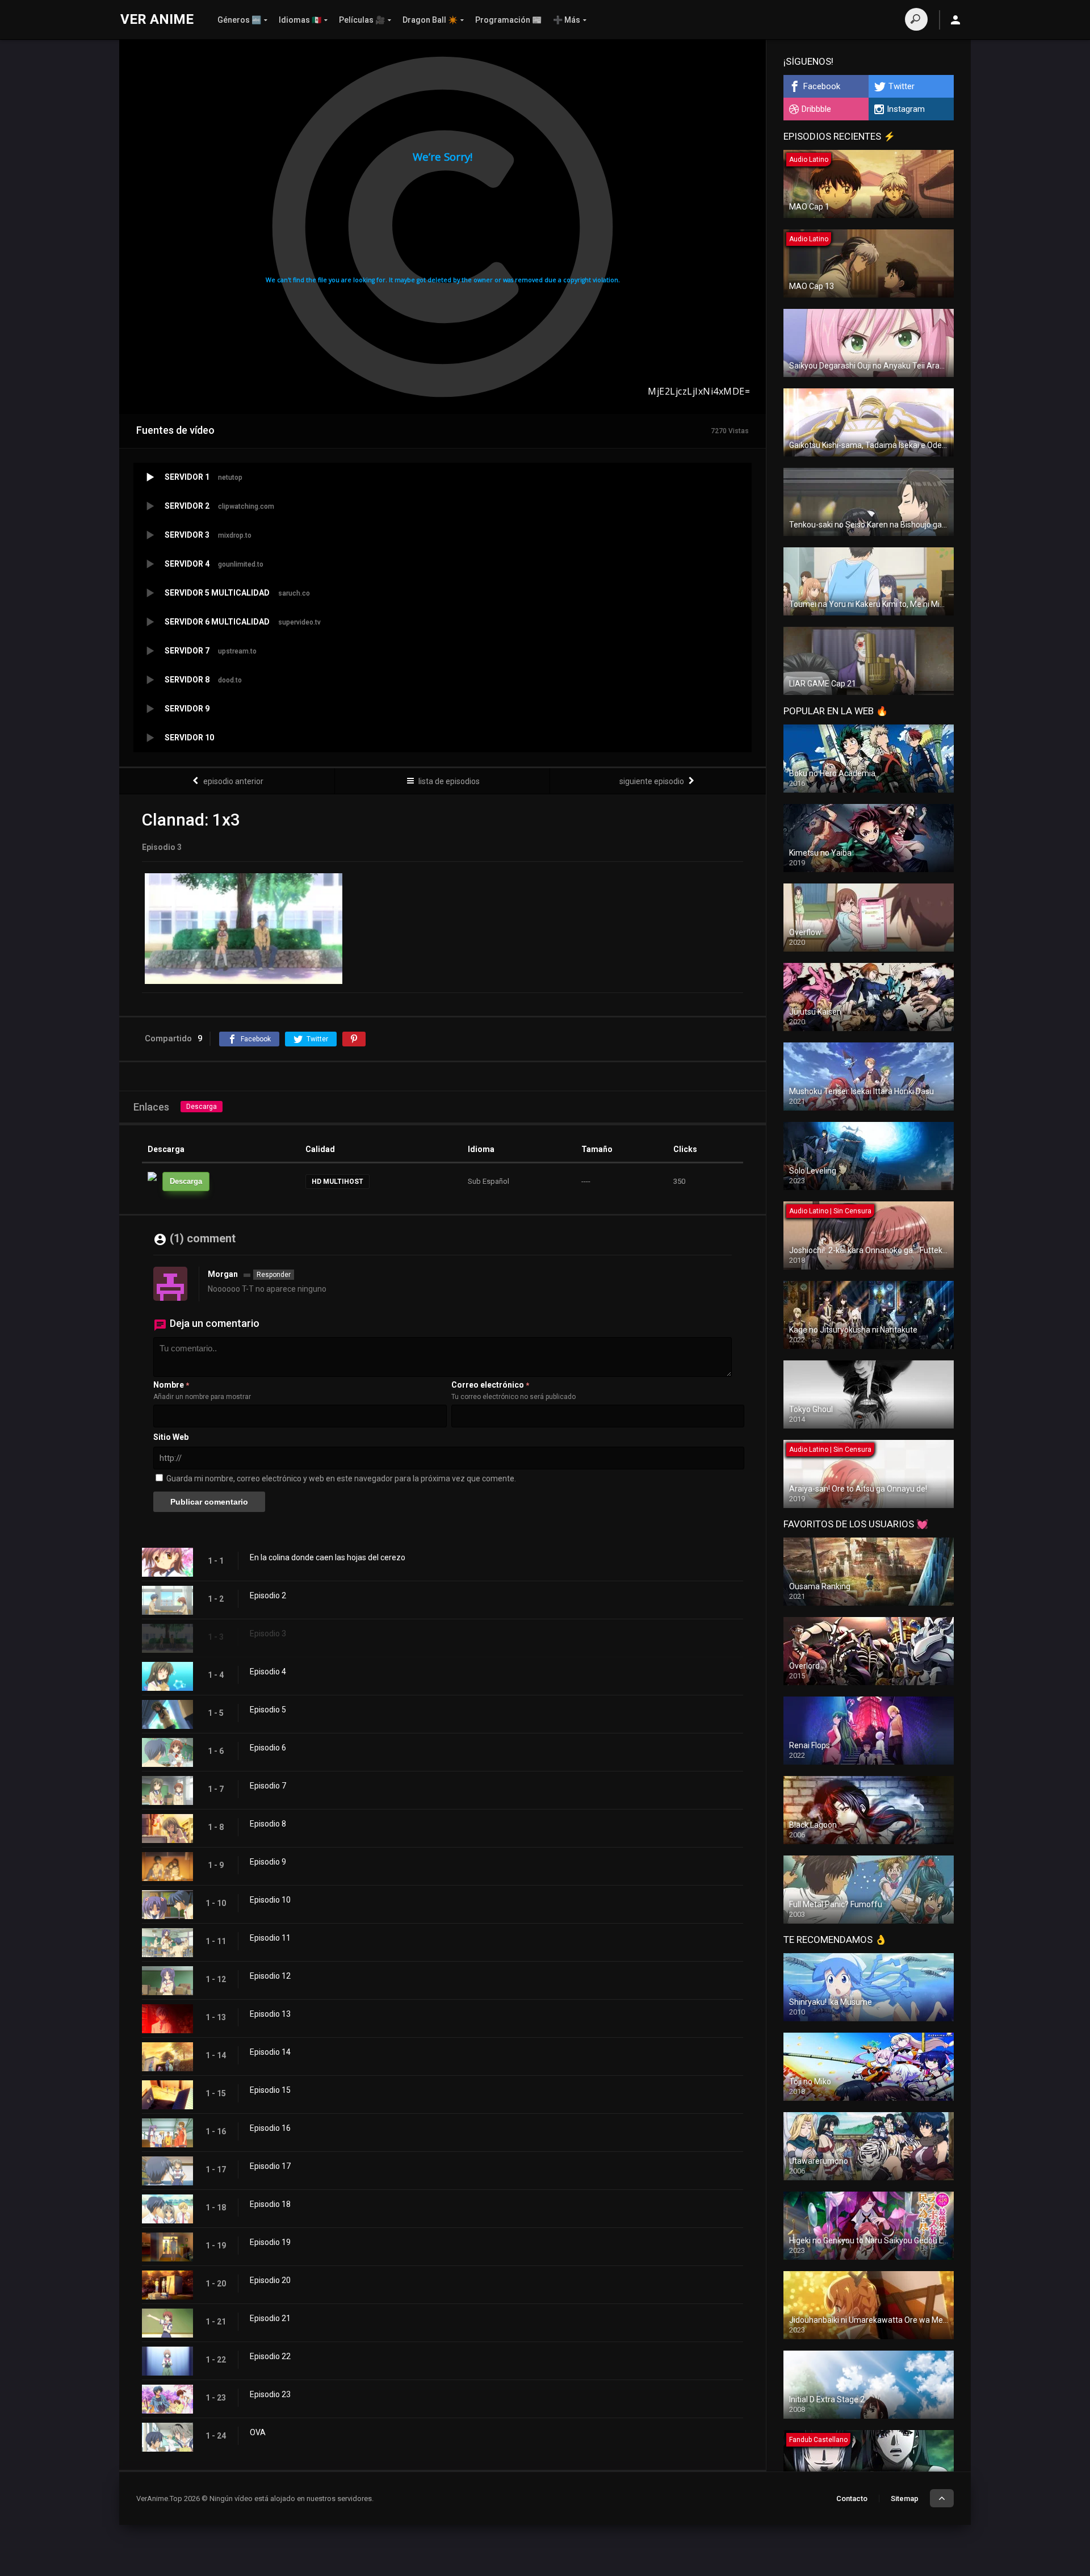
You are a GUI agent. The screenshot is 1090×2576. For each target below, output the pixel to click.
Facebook (822, 86)
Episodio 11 (270, 1938)
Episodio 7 (268, 1786)
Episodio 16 (270, 2128)
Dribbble (816, 109)
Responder (274, 1275)
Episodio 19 (270, 2242)
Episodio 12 (270, 1976)
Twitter (902, 86)
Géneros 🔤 (239, 20)
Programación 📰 (508, 20)
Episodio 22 (270, 2356)
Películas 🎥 (362, 20)
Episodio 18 (270, 2204)
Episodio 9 (268, 1862)
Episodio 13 (270, 2014)
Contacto (852, 2498)
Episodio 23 (270, 2394)
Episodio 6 (268, 1748)
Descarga (202, 1107)
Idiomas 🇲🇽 (300, 20)
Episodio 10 (270, 1900)
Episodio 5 (268, 1710)
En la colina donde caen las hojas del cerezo (328, 1557)
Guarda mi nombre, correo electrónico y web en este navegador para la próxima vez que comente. (341, 1478)
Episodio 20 (270, 2280)
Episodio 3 (268, 1633)
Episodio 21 (270, 2318)
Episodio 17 (270, 2166)
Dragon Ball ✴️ (430, 20)
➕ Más (567, 20)
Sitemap (905, 2498)
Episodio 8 (268, 1824)
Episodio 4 (268, 1672)
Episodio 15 (270, 2090)
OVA (258, 2432)
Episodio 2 (268, 1595)
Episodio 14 (270, 2052)
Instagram (906, 109)
